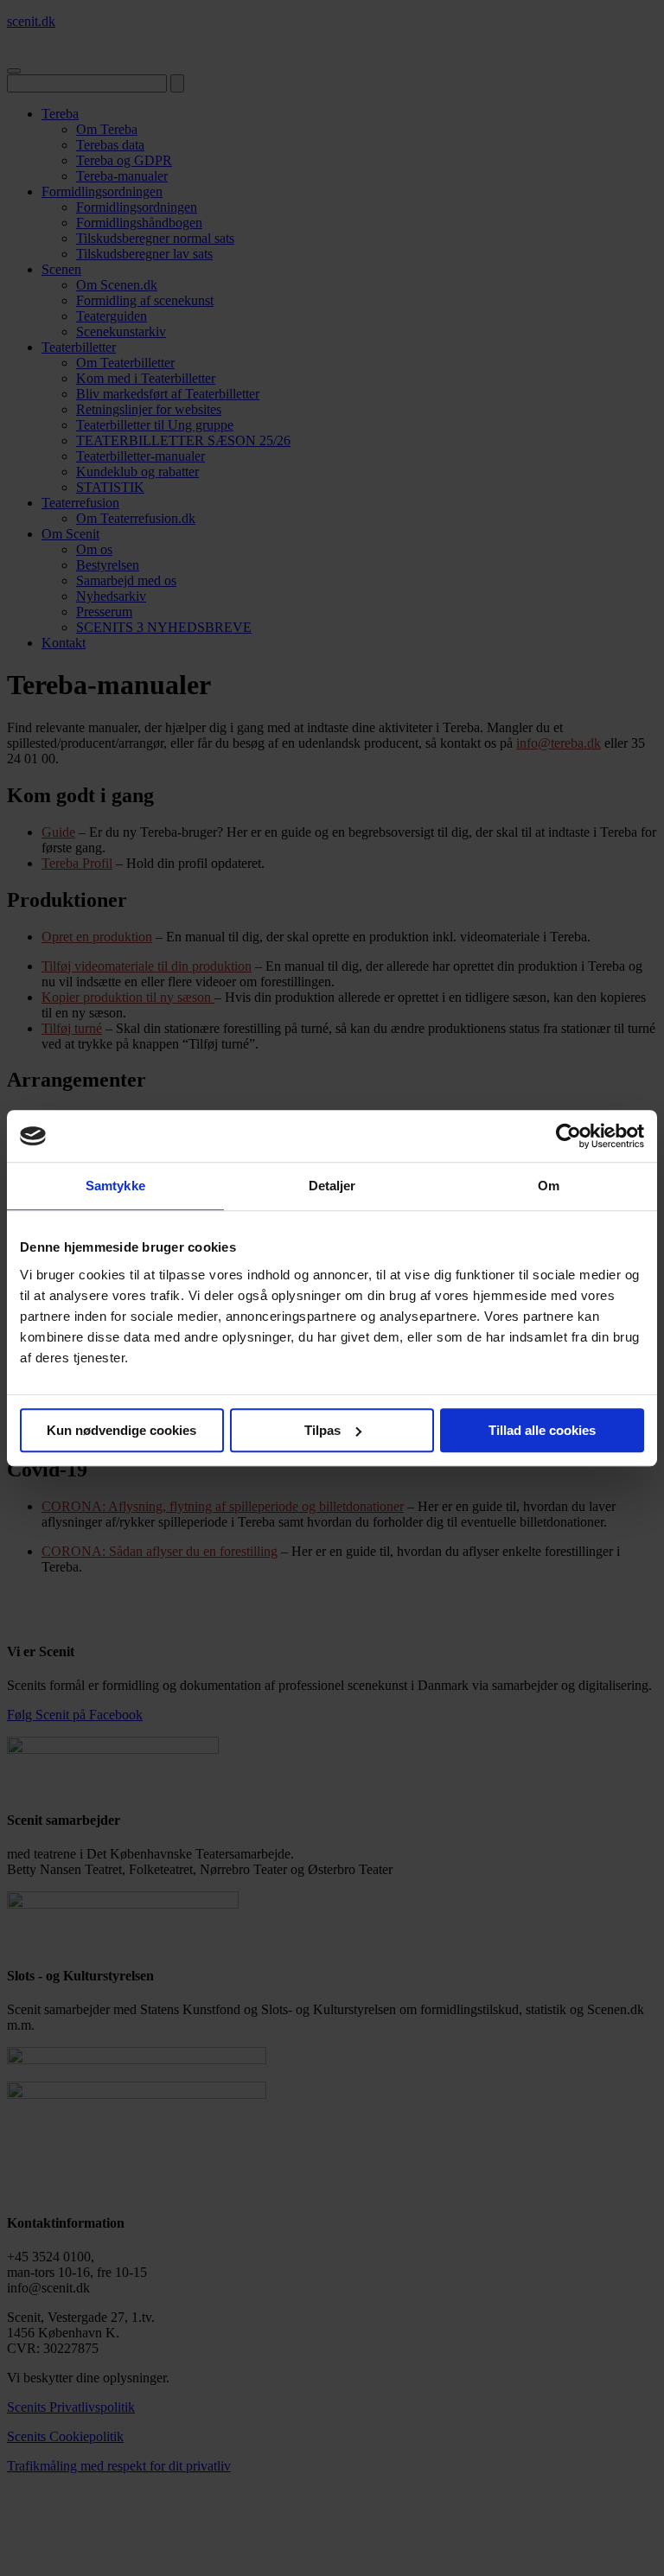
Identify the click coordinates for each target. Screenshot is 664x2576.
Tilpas (322, 1430)
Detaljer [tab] (332, 1186)
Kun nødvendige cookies (121, 1430)
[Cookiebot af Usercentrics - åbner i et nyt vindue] (568, 1136)
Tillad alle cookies (542, 1430)
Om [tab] (549, 1186)
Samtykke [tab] (115, 1186)
